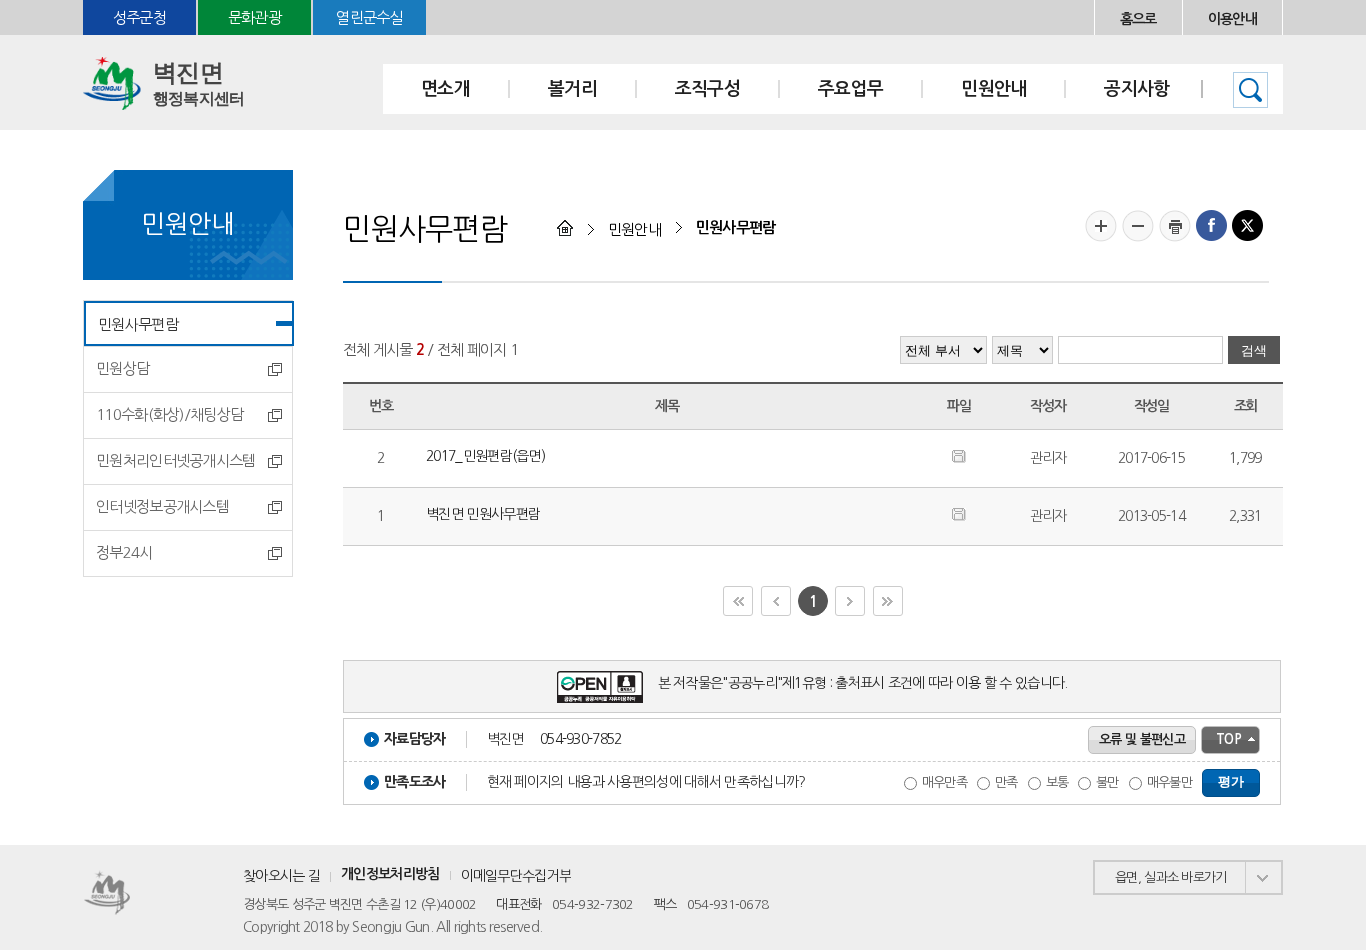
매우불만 (1169, 782)
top (1228, 739)
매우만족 (944, 782)
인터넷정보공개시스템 (162, 506)
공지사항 (1136, 89)
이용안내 (1232, 19)
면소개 (445, 89)
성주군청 (139, 17)
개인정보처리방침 (390, 874)
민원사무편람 (138, 324)
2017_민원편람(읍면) (485, 456)
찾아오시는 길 (281, 876)
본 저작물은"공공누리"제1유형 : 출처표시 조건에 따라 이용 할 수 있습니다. (863, 683)
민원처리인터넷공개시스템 (176, 460)
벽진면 (198, 83)
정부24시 (124, 552)
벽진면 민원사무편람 (483, 514)
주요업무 (850, 89)
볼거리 (572, 89)
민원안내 (993, 89)
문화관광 (254, 17)
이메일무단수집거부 (516, 876)
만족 (1006, 782)
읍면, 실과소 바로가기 (1171, 877)
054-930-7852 (581, 739)
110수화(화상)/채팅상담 (169, 414)
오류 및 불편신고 (1142, 739)
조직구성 (707, 89)
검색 (1250, 90)
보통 (1057, 782)
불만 (1107, 782)
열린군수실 (369, 17)
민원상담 (122, 368)
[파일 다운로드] (959, 458)
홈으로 (1138, 19)
